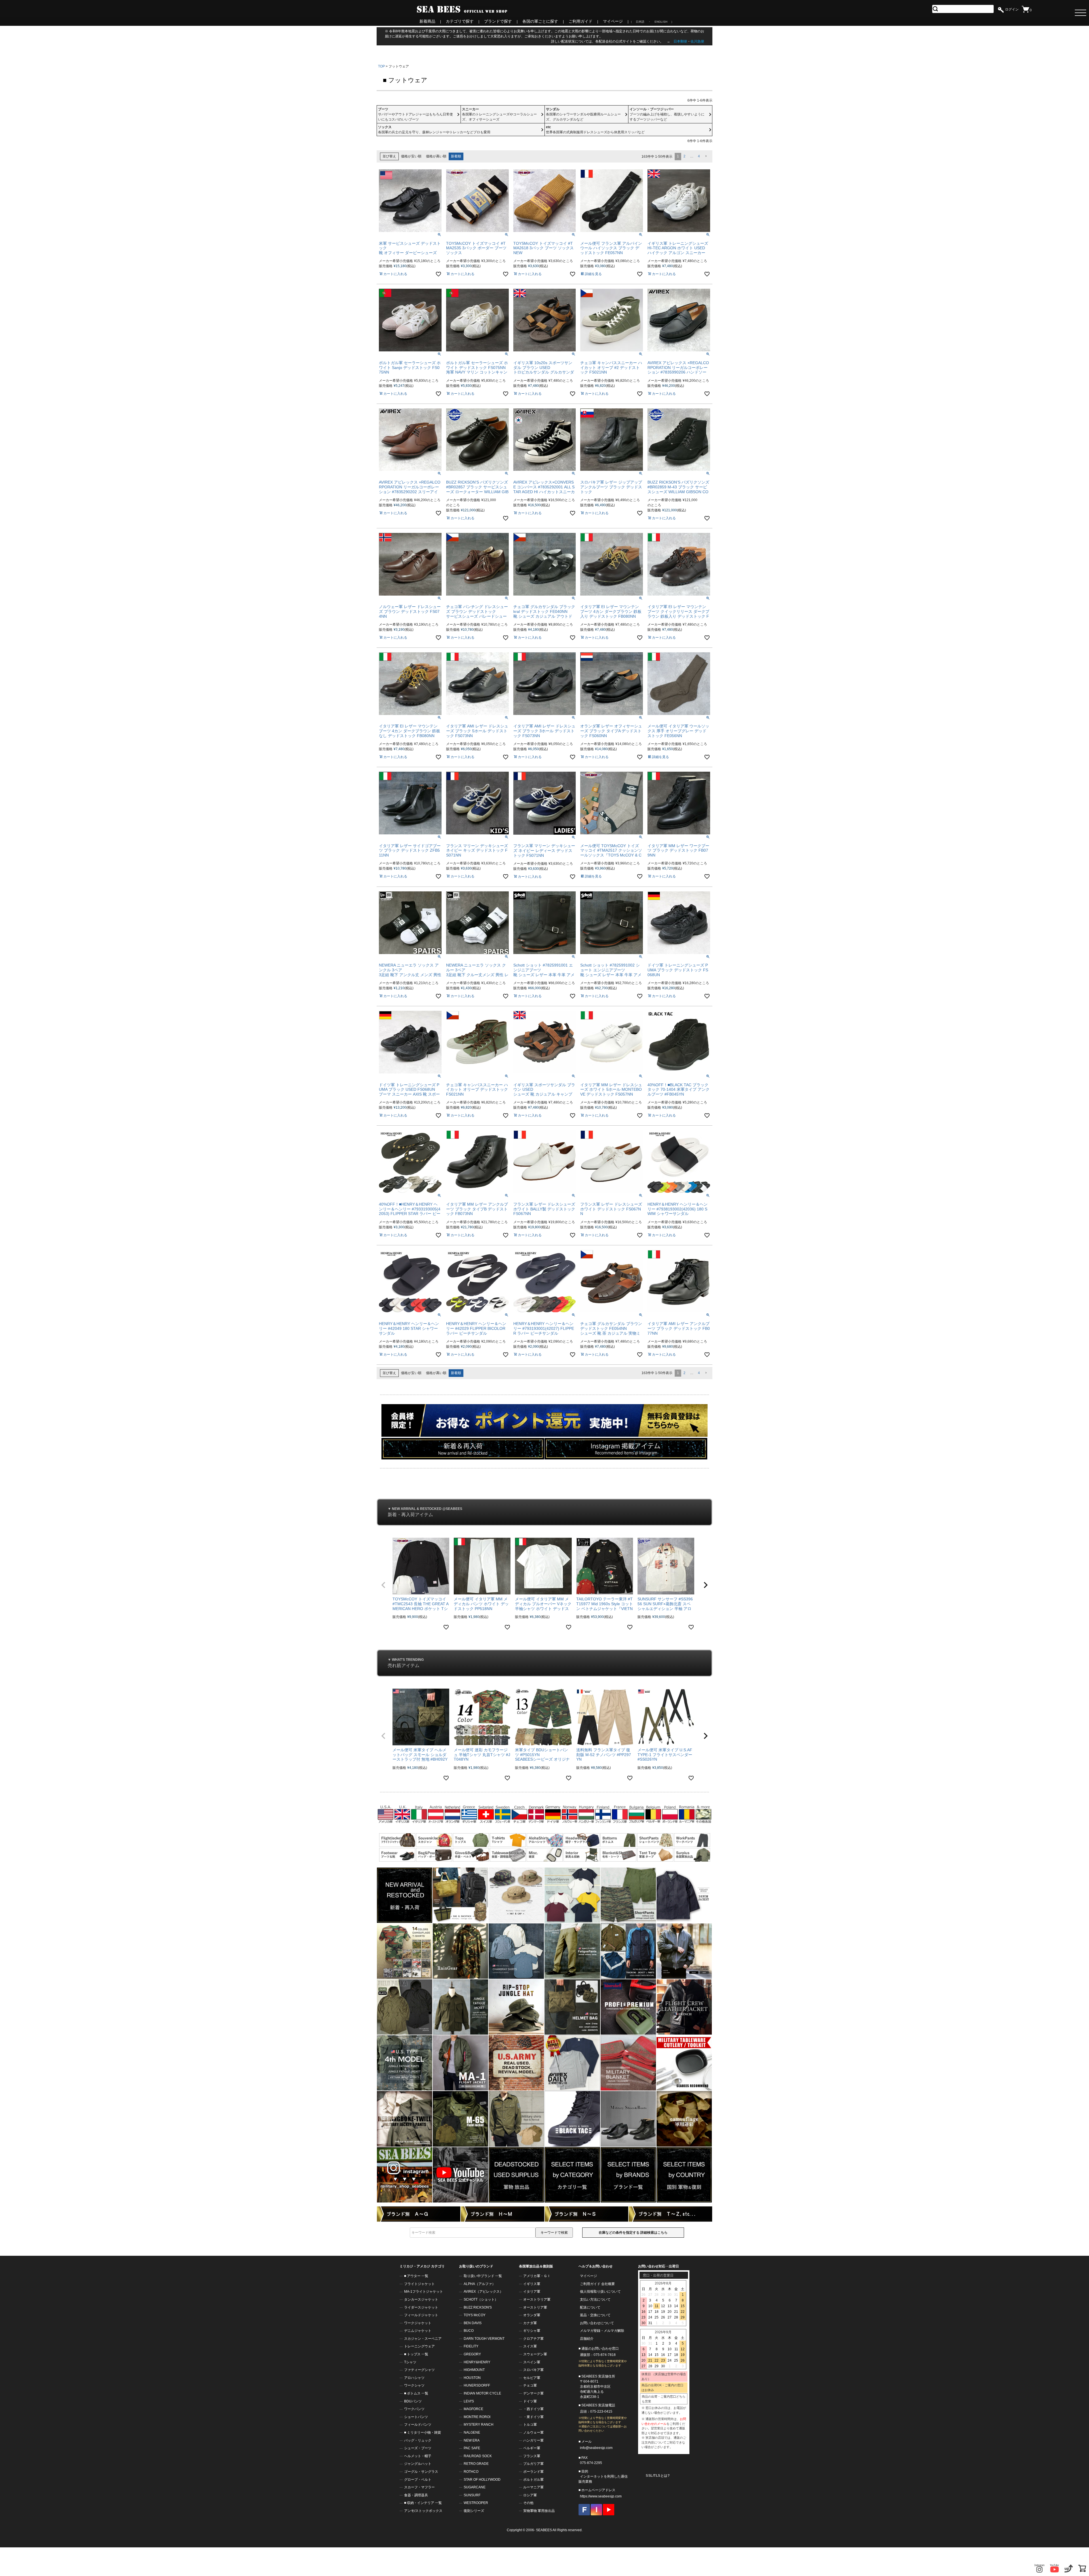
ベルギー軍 (532, 2448)
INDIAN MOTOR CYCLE (482, 2393)
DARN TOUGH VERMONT (484, 2339)
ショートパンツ (416, 2417)
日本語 (640, 22)
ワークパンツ (414, 2409)
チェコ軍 (530, 2385)
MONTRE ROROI (477, 2417)
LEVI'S (469, 2401)
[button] (706, 156)
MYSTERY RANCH (479, 2425)
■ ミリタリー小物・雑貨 (423, 2432)
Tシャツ (410, 2362)
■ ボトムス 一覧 (416, 2393)
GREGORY (472, 2354)
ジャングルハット (418, 2464)
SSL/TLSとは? (658, 2476)
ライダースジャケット (421, 2307)
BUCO (469, 2331)
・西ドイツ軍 (533, 2409)
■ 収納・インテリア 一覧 (423, 2503)
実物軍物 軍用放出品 (539, 2511)
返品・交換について (595, 2315)
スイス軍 (530, 2346)
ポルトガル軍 (533, 2480)
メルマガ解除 (614, 2331)
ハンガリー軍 (533, 2440)
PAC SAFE (472, 2448)
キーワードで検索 (554, 2233)
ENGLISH (661, 22)
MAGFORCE (473, 2409)
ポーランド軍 (533, 2472)
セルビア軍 (532, 2378)
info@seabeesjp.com (596, 2448)
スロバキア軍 (533, 2370)
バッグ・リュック (418, 2440)
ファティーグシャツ (419, 2370)
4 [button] (699, 156)
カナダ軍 (530, 2323)
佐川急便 (697, 41)
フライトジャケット (419, 2284)
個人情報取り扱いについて (600, 2292)
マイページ (613, 21)
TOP (381, 66)
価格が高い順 (436, 156)
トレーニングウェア (419, 2346)
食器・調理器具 (416, 2495)
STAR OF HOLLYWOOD (482, 2480)
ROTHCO (471, 2472)
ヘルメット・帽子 (418, 2456)
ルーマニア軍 (533, 2487)
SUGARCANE (475, 2487)
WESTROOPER (476, 2503)
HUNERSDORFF (477, 2385)
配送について (590, 2307)
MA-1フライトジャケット (424, 2292)
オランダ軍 (532, 2315)
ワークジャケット (418, 2323)
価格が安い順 (411, 156)
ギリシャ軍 (532, 2331)
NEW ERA (472, 2440)
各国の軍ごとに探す (540, 21)
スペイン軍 (532, 2362)
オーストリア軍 (535, 2307)
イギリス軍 (532, 2284)
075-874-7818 (605, 2355)
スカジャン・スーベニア (423, 2339)
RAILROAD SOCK (478, 2456)
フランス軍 (532, 2456)
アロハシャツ (414, 2378)
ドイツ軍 (530, 2401)
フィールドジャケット (421, 2315)
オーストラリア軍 (537, 2299)
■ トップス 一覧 (416, 2354)
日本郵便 (680, 41)
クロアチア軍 (533, 2339)
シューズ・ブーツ (418, 2448)
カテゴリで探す (460, 21)
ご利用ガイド (581, 21)
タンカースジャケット (421, 2299)
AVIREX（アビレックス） (483, 2292)
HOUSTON (472, 2378)
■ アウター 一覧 (416, 2276)
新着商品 (427, 21)
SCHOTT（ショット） (481, 2299)
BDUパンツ (413, 2401)
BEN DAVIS (473, 2323)
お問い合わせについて (597, 2323)
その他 (528, 2503)
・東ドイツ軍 (533, 2417)
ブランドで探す (498, 21)
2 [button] (684, 156)
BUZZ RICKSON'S (478, 2307)
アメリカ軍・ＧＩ (537, 2276)
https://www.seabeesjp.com (601, 2496)
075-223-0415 (601, 2412)
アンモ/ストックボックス (423, 2511)
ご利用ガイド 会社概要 (597, 2284)
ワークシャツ (414, 2385)
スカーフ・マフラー (419, 2487)
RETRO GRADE (476, 2464)
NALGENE (472, 2432)
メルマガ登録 (590, 2331)
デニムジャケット (418, 2331)
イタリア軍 (532, 2292)
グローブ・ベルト (418, 2480)
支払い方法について (595, 2299)
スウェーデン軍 (535, 2354)
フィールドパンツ (418, 2425)
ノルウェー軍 (533, 2432)
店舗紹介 (587, 2339)
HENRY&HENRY (477, 2362)
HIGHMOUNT (474, 2370)
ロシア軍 (530, 2495)
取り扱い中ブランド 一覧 (483, 2276)
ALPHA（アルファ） (480, 2284)
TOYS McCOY (475, 2315)
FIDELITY (471, 2346)
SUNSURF (472, 2495)
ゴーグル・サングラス (421, 2472)
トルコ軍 (530, 2425)
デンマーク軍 (533, 2393)
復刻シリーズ (474, 2511)
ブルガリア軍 (533, 2464)
